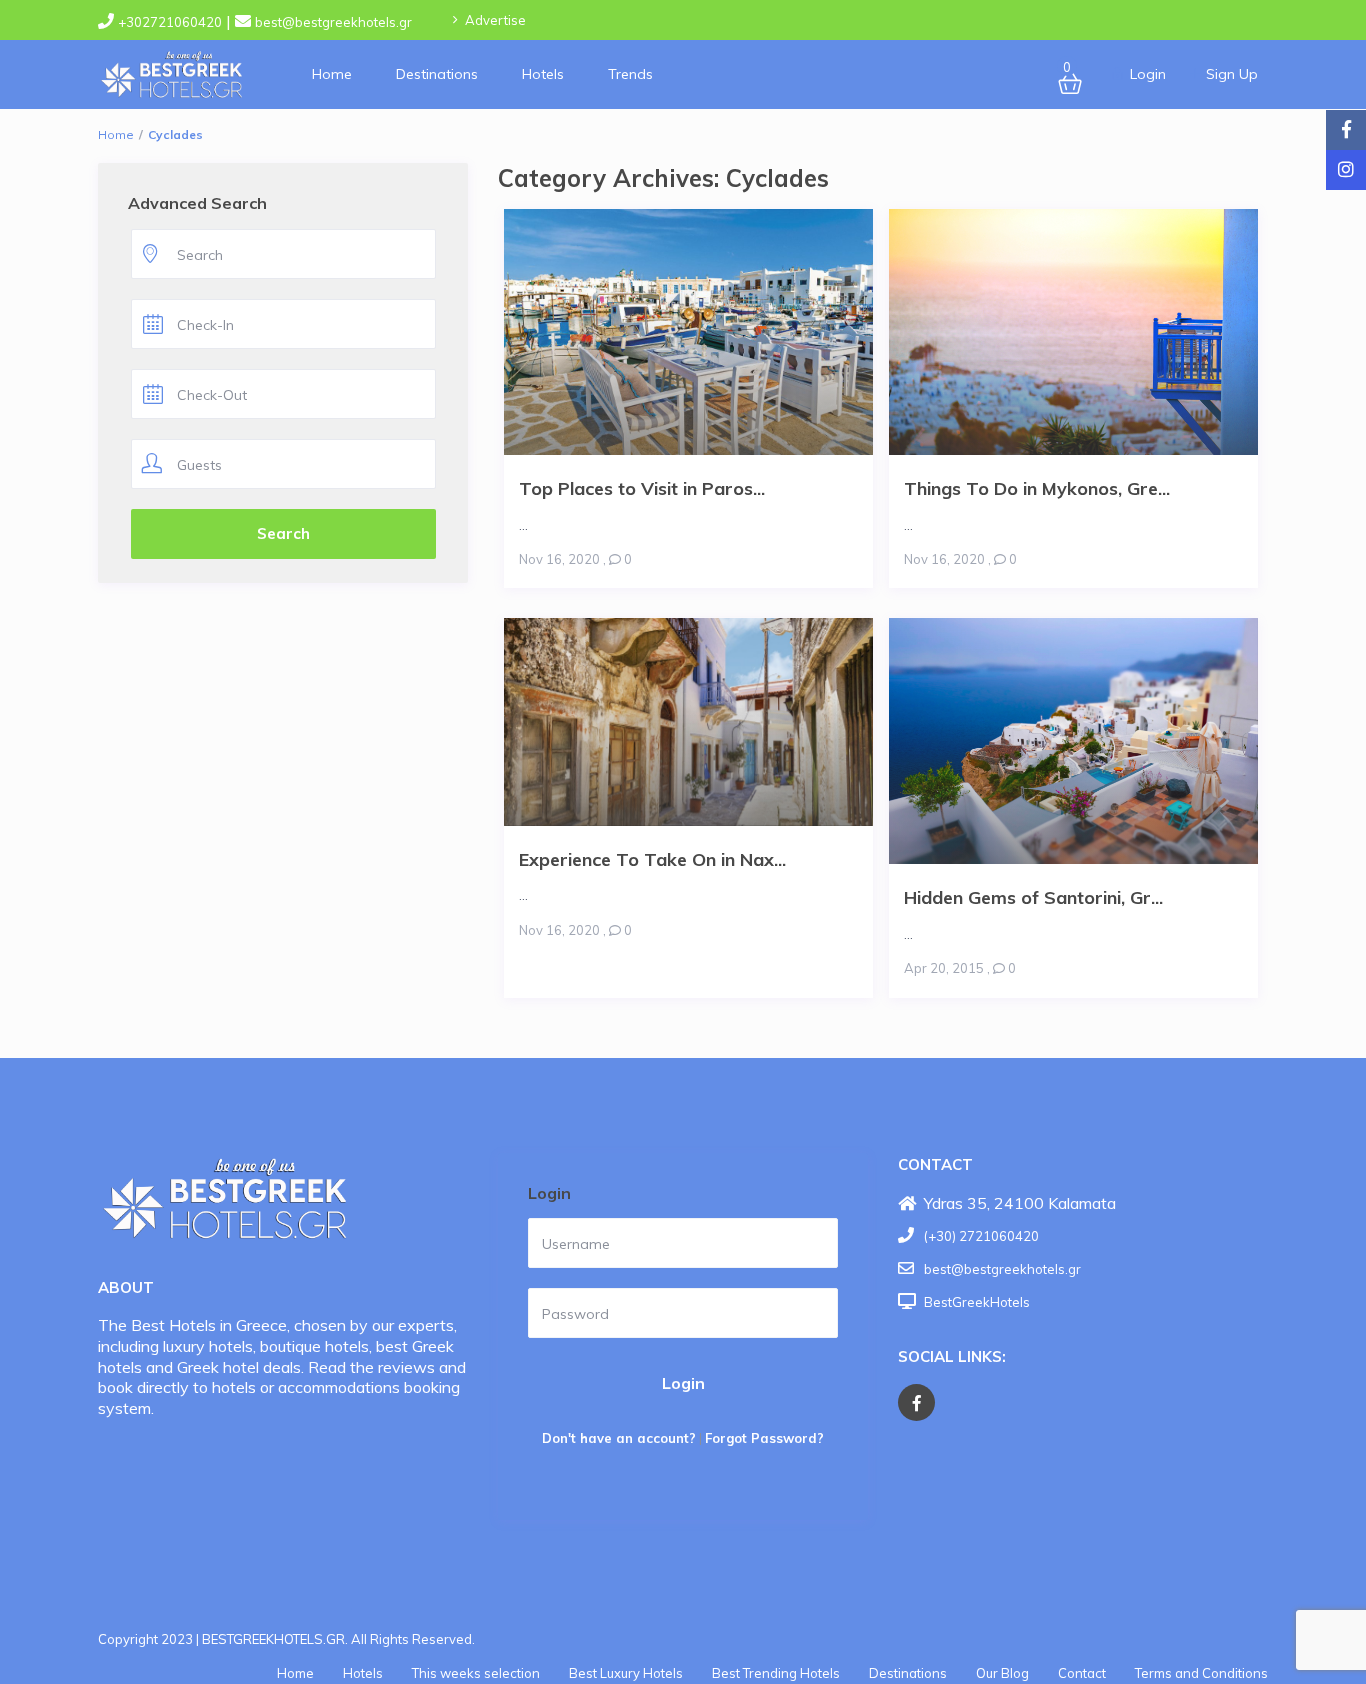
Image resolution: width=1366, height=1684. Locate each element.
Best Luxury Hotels (626, 1673)
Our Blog (1002, 1673)
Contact (1082, 1673)
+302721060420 (170, 22)
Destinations (437, 74)
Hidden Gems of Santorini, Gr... (1033, 897)
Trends (630, 74)
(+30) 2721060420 (981, 1236)
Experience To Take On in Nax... (652, 859)
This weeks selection (476, 1673)
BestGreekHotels (977, 1302)
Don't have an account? (619, 1438)
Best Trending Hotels (776, 1673)
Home (332, 74)
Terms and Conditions (1201, 1673)
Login (683, 1383)
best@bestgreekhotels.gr (333, 22)
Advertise (495, 20)
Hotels (543, 74)
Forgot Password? (764, 1438)
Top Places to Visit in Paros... (642, 488)
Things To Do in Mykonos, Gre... (1037, 488)
